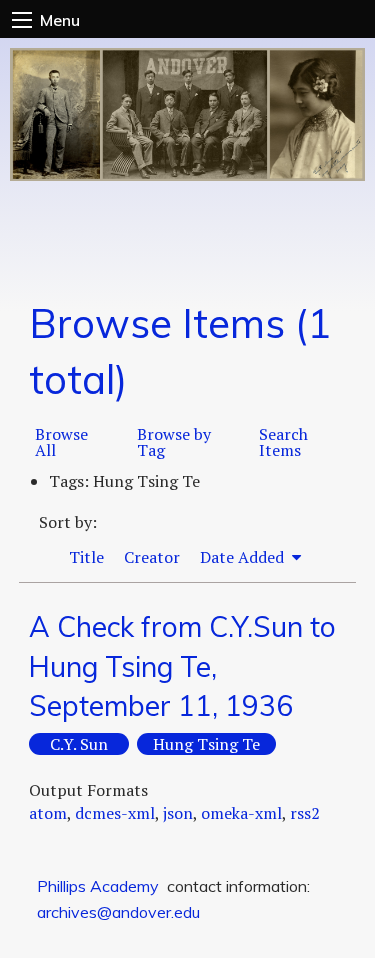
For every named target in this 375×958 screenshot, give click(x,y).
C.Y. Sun (79, 744)
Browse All (61, 442)
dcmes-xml (115, 813)
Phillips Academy (98, 886)
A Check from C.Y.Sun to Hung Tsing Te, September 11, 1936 (182, 665)
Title (86, 557)
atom (48, 813)
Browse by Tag (174, 442)
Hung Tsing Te (206, 744)
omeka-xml (241, 813)
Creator (152, 557)
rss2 (305, 813)
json (178, 813)
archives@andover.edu (118, 912)
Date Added (244, 557)
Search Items (283, 442)
